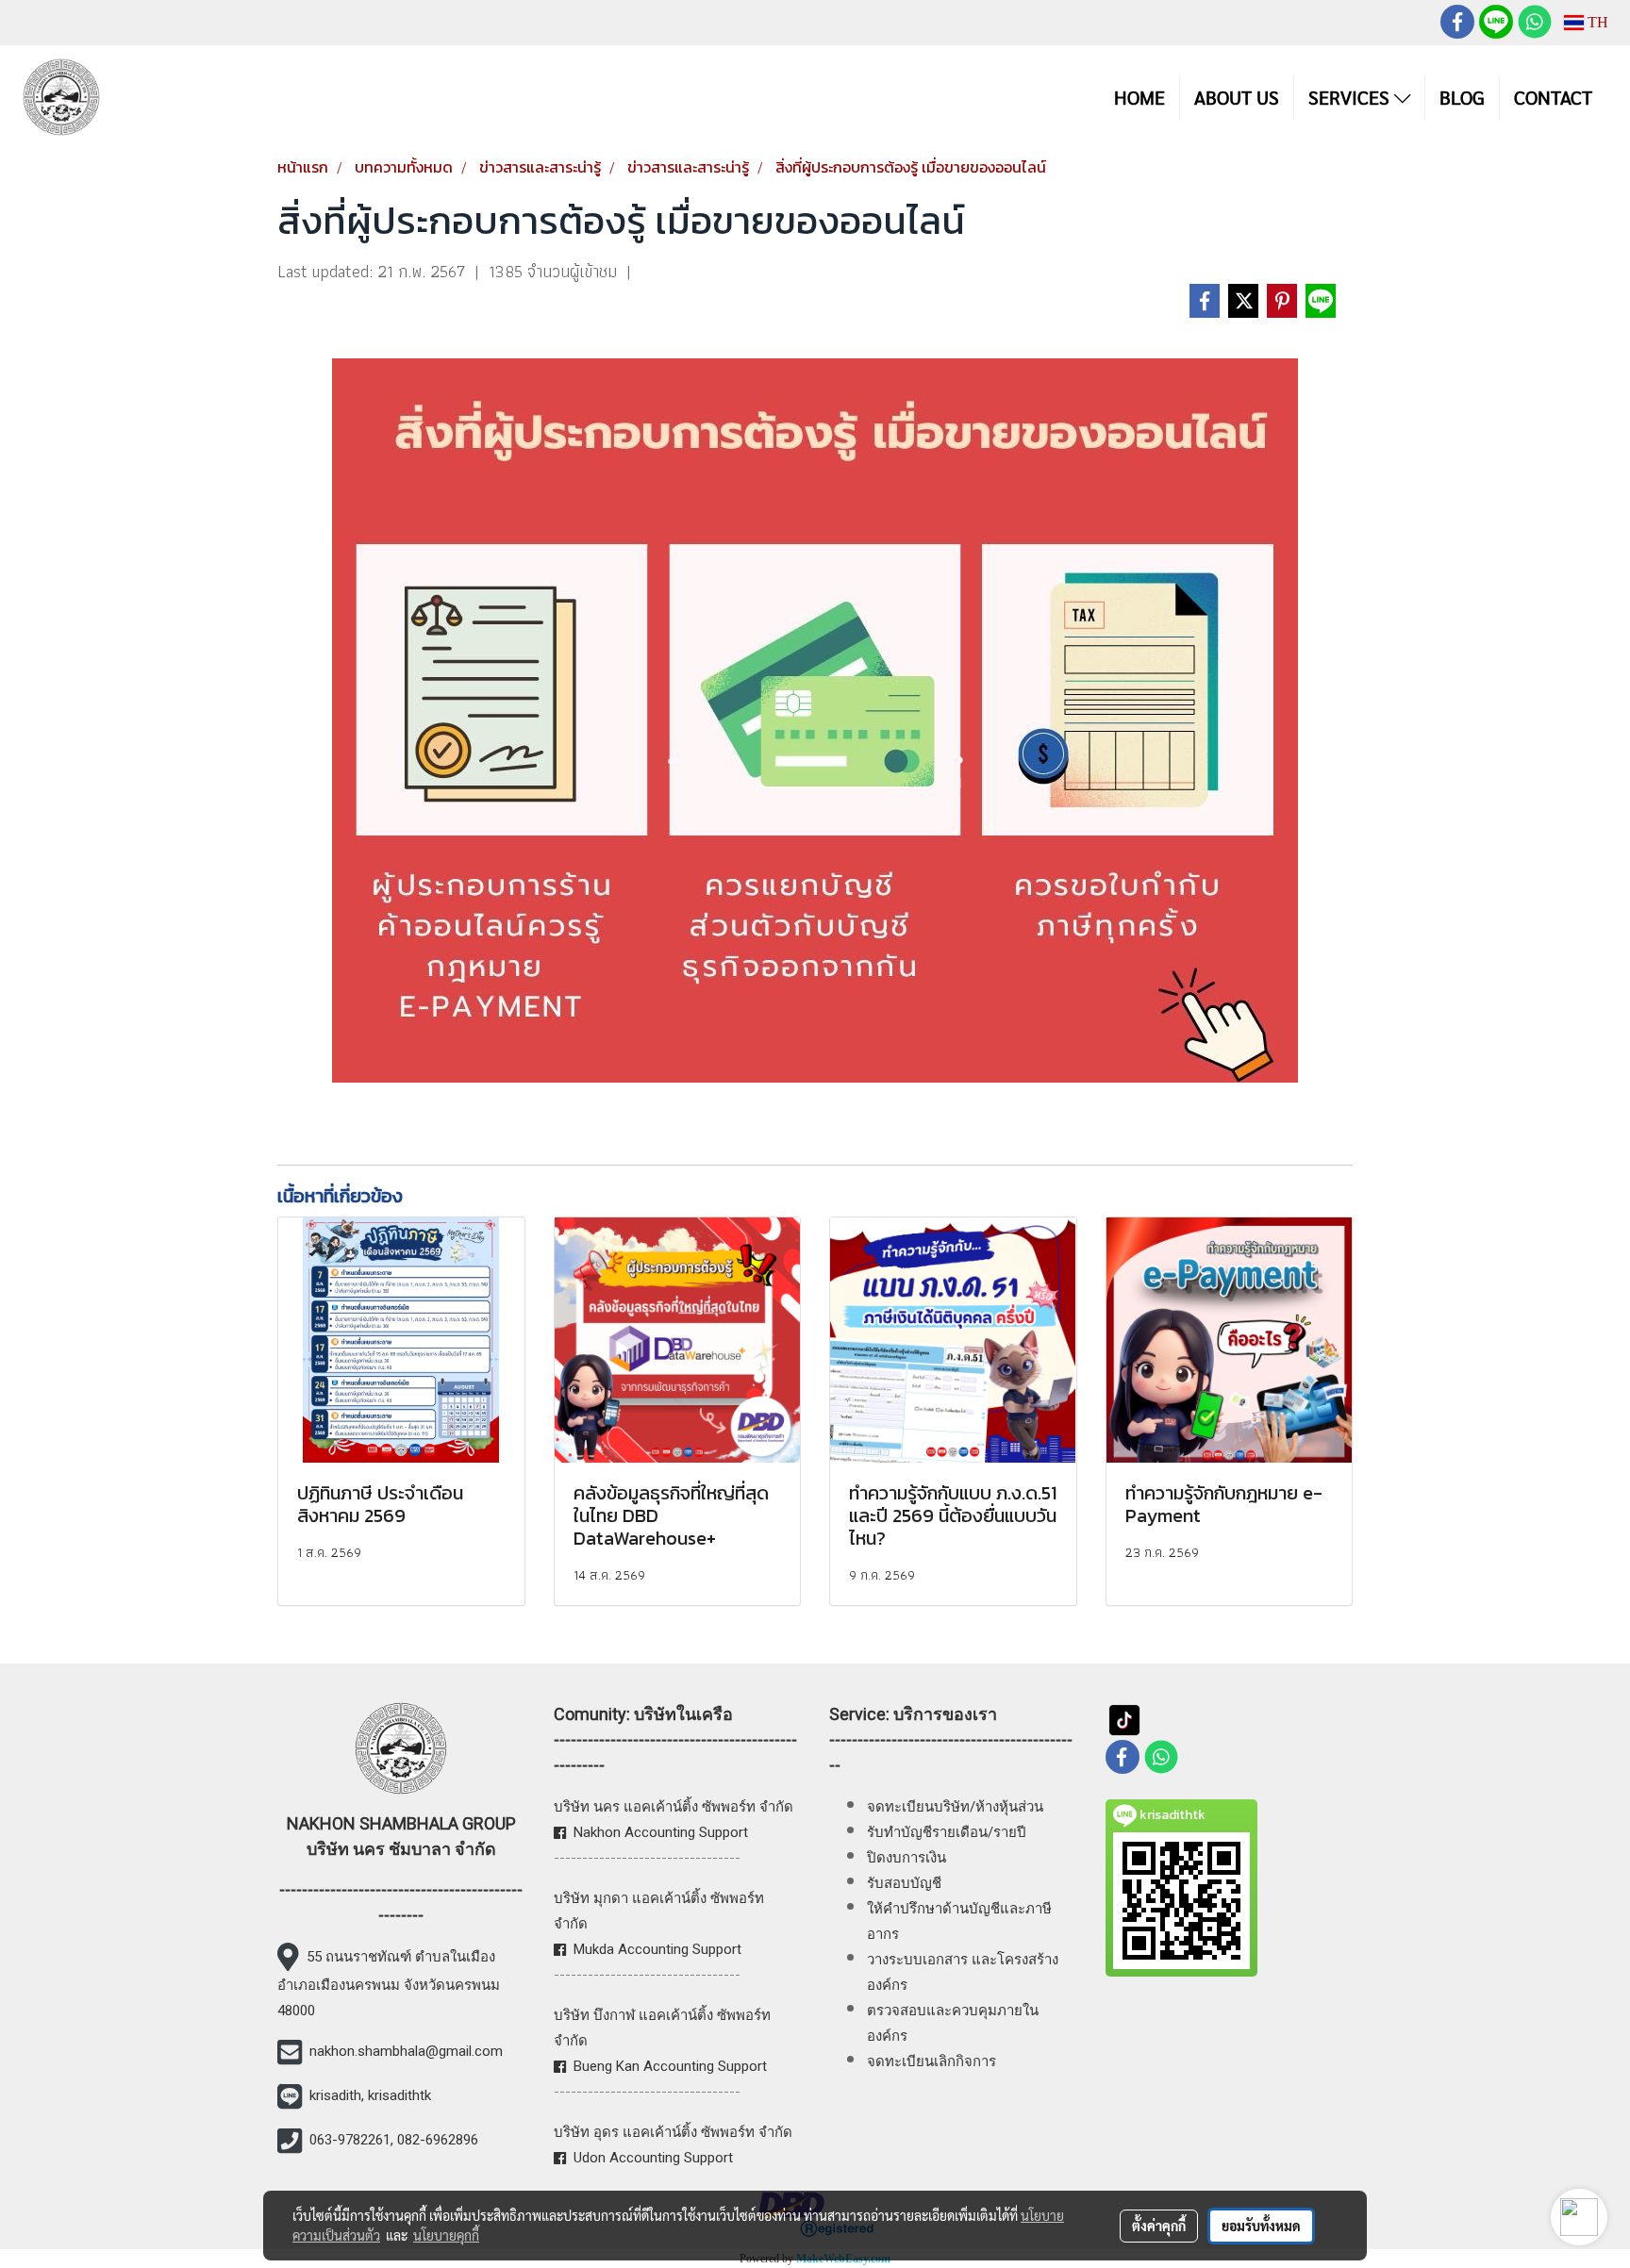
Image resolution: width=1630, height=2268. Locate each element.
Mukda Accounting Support (657, 1949)
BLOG (1462, 97)
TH (1596, 22)
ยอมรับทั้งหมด (1261, 2226)
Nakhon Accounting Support (661, 1832)
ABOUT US (1237, 97)
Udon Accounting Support (653, 2158)
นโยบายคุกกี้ (446, 2235)
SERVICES (1351, 97)
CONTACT (1553, 97)
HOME (1139, 97)
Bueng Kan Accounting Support (670, 2066)
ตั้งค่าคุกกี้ (1159, 2226)
